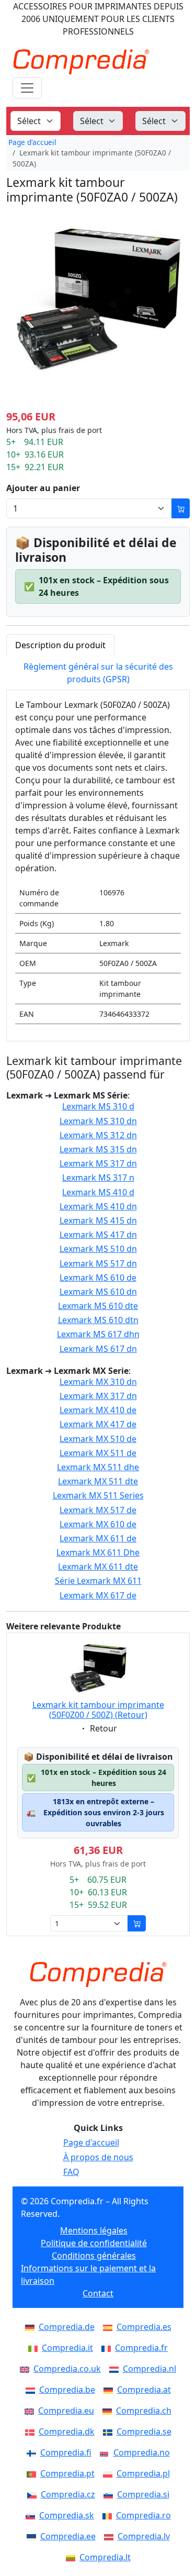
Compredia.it (67, 2348)
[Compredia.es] (110, 2327)
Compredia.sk (67, 2515)
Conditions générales (94, 2256)
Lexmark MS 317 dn (98, 1164)
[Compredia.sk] (32, 2515)
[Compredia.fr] (108, 2348)
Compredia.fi (66, 2452)
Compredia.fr (141, 2348)
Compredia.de (67, 2327)
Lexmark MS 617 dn (98, 1349)
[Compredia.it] (35, 2348)
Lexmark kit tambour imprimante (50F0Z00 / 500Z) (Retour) (98, 1710)
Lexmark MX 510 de (98, 1439)
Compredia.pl (143, 2473)
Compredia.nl (149, 2369)
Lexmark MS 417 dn (98, 1235)
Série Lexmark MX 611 (98, 1581)
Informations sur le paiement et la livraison (88, 2274)
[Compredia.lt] (73, 2557)
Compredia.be (67, 2390)
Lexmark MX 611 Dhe (98, 1553)
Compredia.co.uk (67, 2369)
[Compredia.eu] (31, 2411)
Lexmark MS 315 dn (98, 1150)
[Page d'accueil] (98, 1974)
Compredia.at (144, 2390)
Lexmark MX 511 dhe (98, 1467)
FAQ (71, 2172)
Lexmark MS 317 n (98, 1178)
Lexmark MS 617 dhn (98, 1334)
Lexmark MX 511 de (98, 1453)
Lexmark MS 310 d (98, 1107)
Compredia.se (144, 2431)
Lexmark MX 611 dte (98, 1567)
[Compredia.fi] (33, 2452)
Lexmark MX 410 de (98, 1410)
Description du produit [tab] (60, 645)
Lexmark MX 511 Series (98, 1496)
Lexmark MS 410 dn (98, 1207)
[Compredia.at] (110, 2390)
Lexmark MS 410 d (98, 1192)
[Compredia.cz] (34, 2494)
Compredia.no (142, 2452)
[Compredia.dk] (32, 2431)
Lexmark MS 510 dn (98, 1249)
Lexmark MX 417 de (98, 1424)
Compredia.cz (68, 2494)
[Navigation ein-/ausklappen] (27, 88)
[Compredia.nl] (116, 2369)
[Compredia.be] (32, 2390)
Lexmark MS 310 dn (98, 1121)
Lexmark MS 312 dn (98, 1135)
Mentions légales (94, 2230)
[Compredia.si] (110, 2494)
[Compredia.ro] (109, 2515)
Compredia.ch (144, 2411)
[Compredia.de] (32, 2327)
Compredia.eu (66, 2411)
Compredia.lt (105, 2557)
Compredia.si (143, 2494)
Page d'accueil (32, 142)
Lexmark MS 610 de (98, 1278)
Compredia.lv (144, 2536)
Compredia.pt (67, 2473)
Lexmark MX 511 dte (98, 1481)
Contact (98, 2293)
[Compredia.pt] (33, 2473)
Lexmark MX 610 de (98, 1524)
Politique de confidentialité (94, 2243)
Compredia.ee (68, 2536)
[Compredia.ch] (109, 2411)
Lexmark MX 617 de (98, 1596)
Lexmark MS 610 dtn (98, 1320)
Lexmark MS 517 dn (98, 1264)
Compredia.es (144, 2327)
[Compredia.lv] (111, 2536)
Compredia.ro (143, 2515)
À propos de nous (98, 2157)
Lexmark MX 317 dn (98, 1396)
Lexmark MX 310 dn (98, 1382)
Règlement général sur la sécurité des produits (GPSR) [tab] (98, 673)
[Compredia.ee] (33, 2536)
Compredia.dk (67, 2431)
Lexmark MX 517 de (98, 1510)
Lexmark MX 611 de (98, 1539)
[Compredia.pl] (110, 2473)
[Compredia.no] (107, 2452)
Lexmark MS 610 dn (98, 1292)
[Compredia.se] (110, 2431)
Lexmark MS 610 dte (98, 1306)
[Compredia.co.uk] (27, 2369)
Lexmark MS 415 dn (98, 1221)
